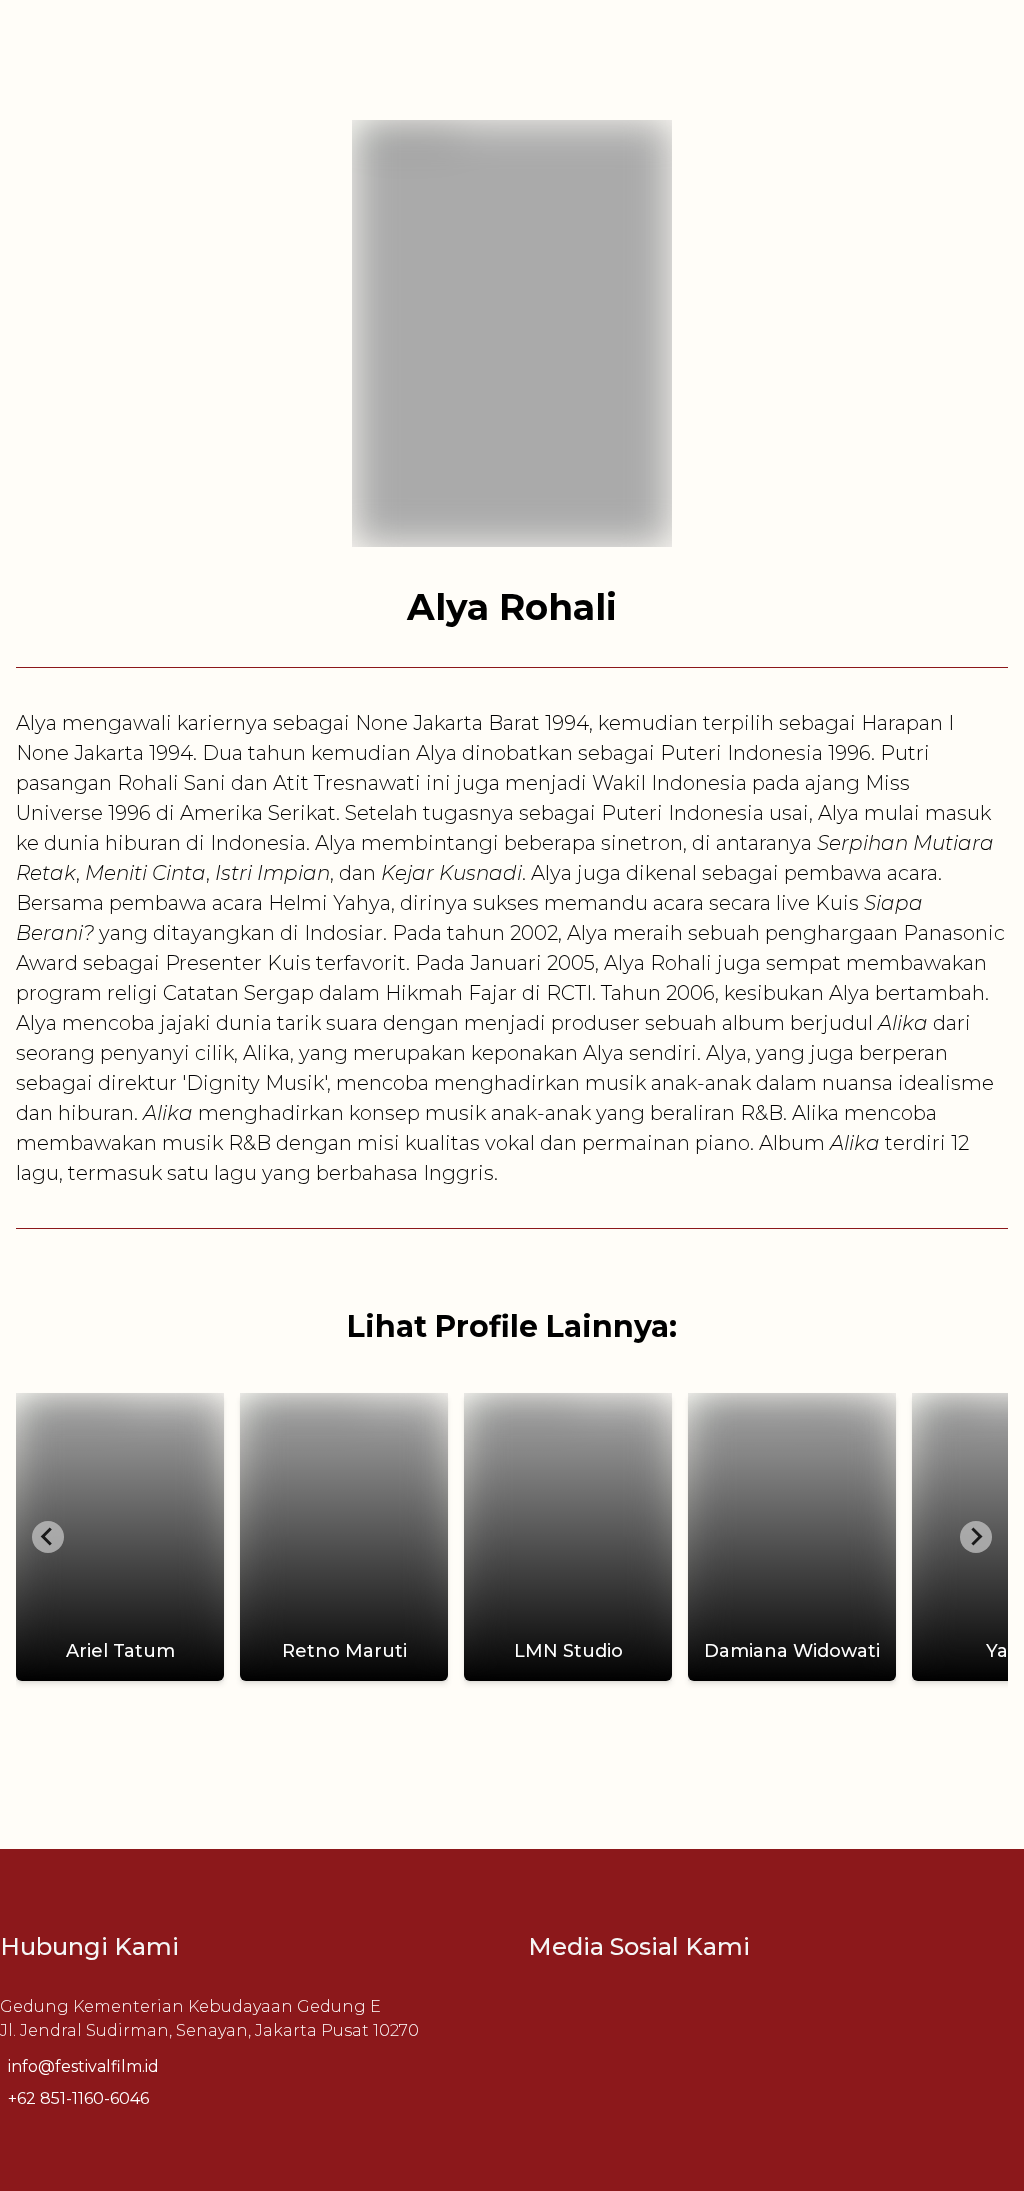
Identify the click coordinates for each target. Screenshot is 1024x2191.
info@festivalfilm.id (83, 2066)
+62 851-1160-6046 (78, 2098)
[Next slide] (976, 1537)
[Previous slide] (48, 1537)
